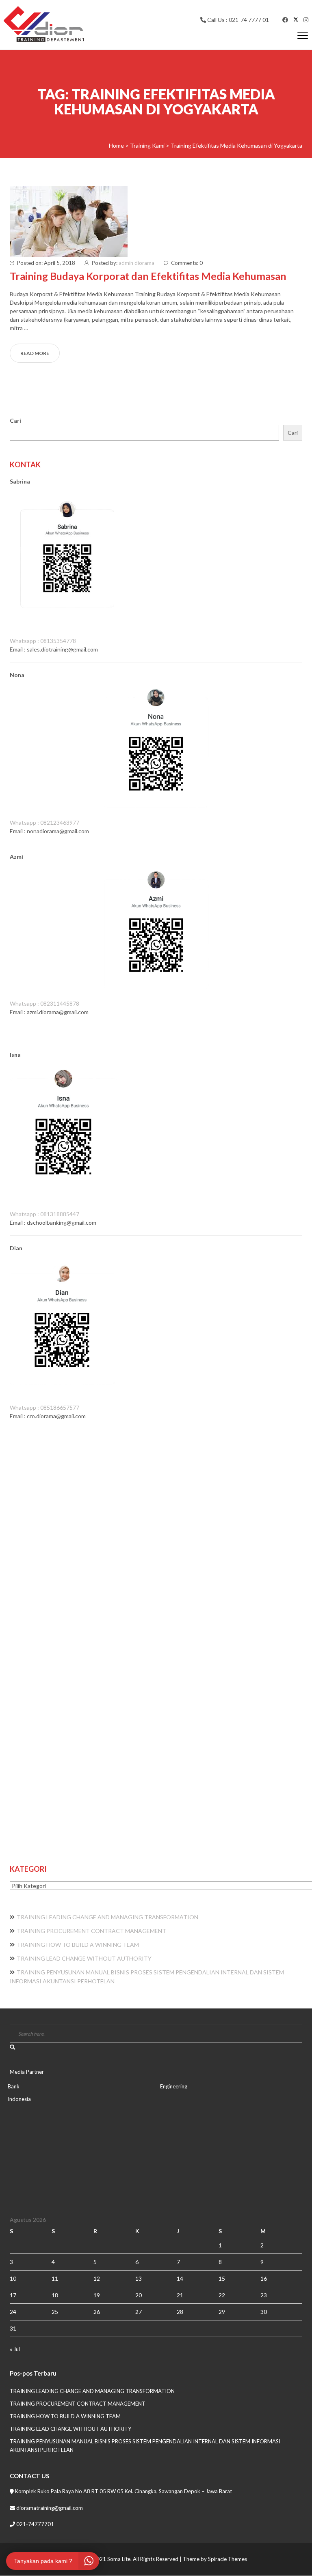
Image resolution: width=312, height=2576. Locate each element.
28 (180, 2312)
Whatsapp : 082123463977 (44, 822)
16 (264, 2278)
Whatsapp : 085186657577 (44, 1407)
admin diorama (136, 263)
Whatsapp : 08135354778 (43, 641)
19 (97, 2295)
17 (13, 2295)
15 (222, 2278)
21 (180, 2295)
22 (222, 2295)
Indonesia (19, 2099)
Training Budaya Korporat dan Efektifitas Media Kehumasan (148, 276)
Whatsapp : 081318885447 (44, 1214)
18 (55, 2295)
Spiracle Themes (227, 2559)
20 (139, 2295)
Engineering (174, 2086)
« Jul (15, 2349)
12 (97, 2278)
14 (180, 2278)
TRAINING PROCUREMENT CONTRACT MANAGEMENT (91, 1931)
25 (55, 2312)
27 (139, 2312)
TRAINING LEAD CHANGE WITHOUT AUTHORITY (84, 1958)
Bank (14, 2086)
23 (264, 2295)
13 (139, 2278)
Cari (15, 420)
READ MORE (35, 353)
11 (55, 2278)
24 (13, 2312)
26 (97, 2312)
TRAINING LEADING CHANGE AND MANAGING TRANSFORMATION (107, 1917)
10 (13, 2278)
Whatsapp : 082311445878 (44, 1003)
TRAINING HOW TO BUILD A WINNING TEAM (78, 1945)
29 (222, 2312)
